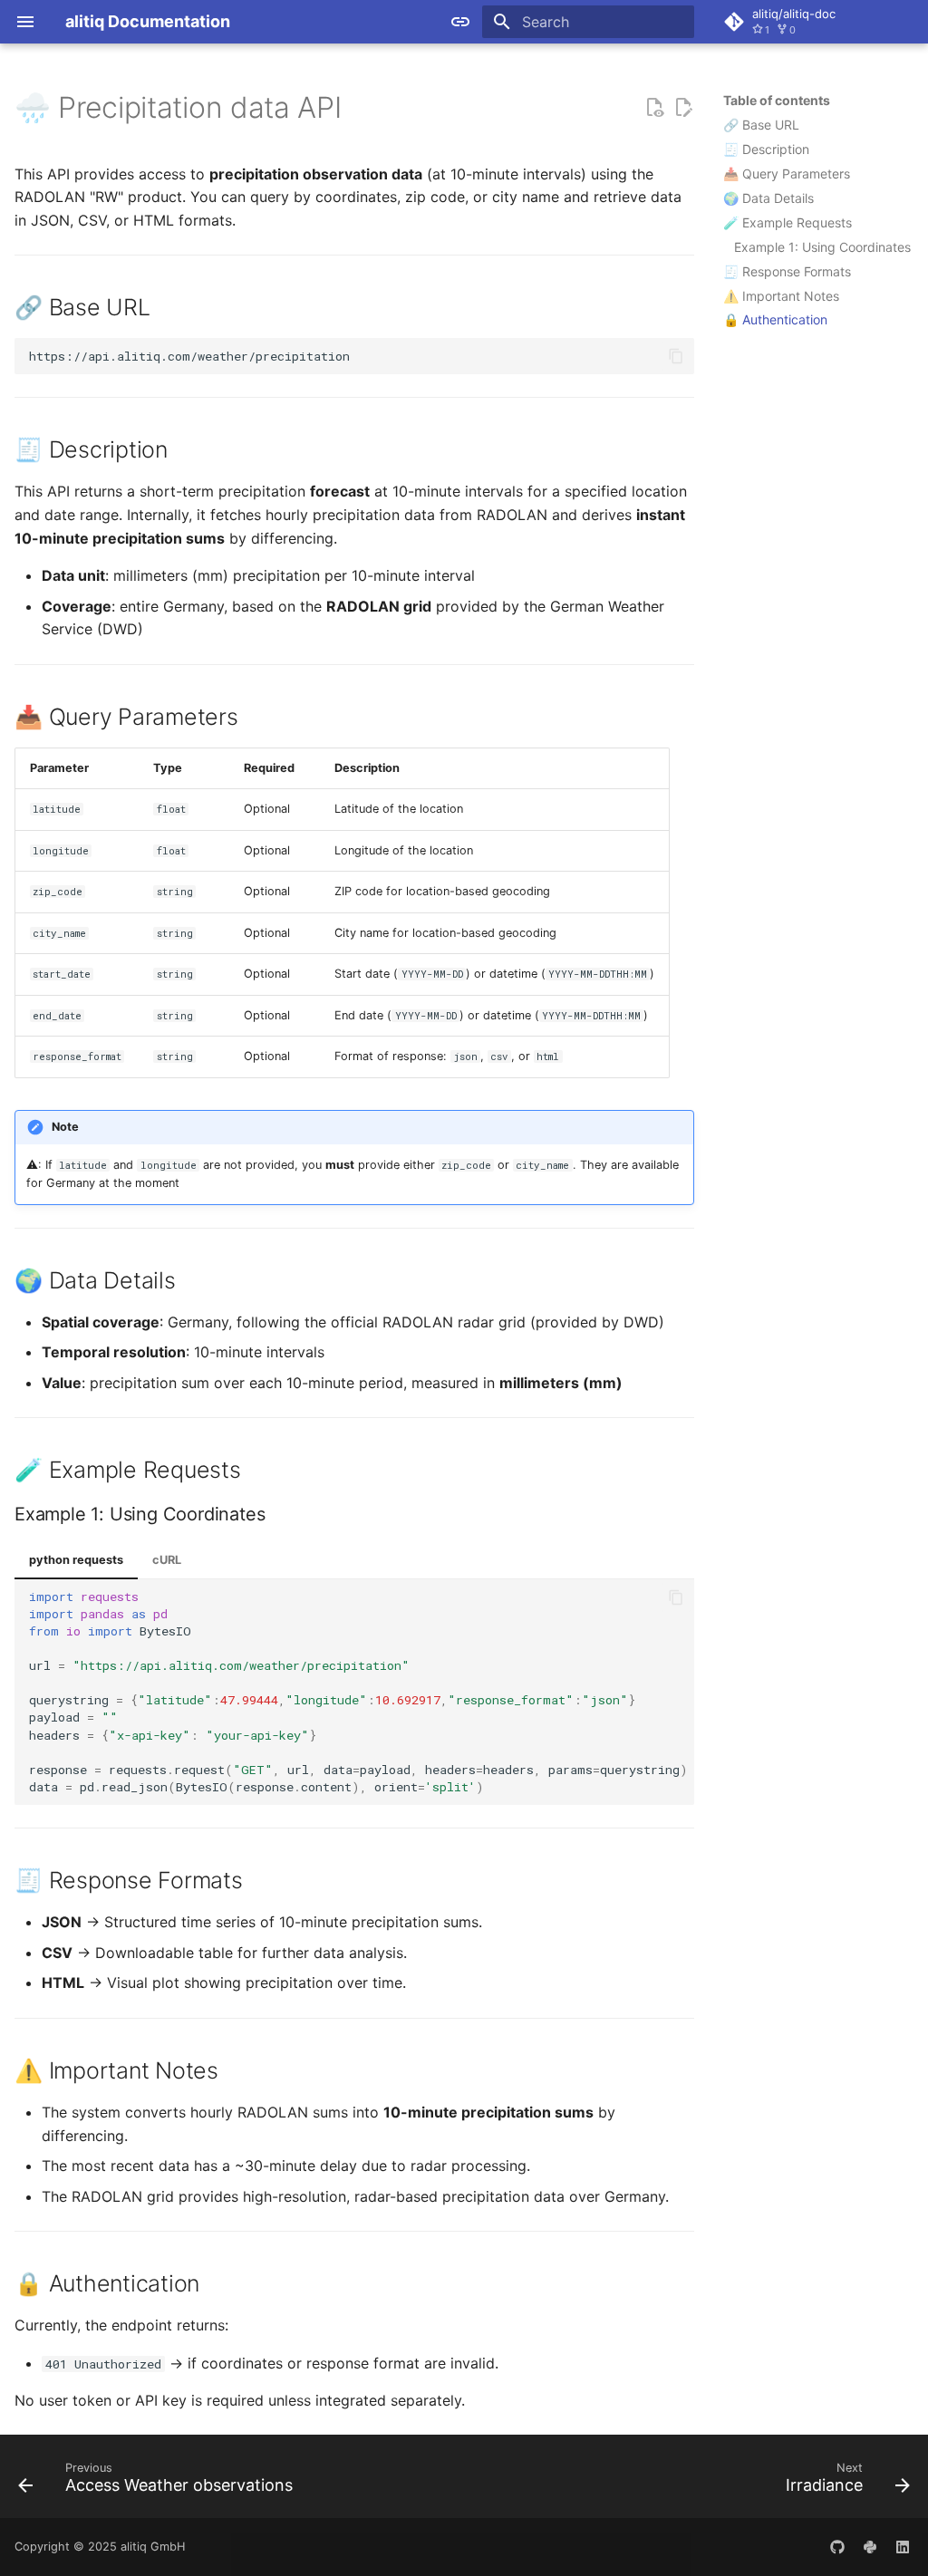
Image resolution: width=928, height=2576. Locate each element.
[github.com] (837, 2547)
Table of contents (777, 100)
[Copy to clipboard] (676, 356)
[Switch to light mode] (460, 22)
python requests (76, 1560)
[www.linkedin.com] (903, 2547)
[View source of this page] (654, 108)
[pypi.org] (870, 2547)
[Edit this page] (683, 108)
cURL (167, 1560)
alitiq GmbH (153, 2547)
